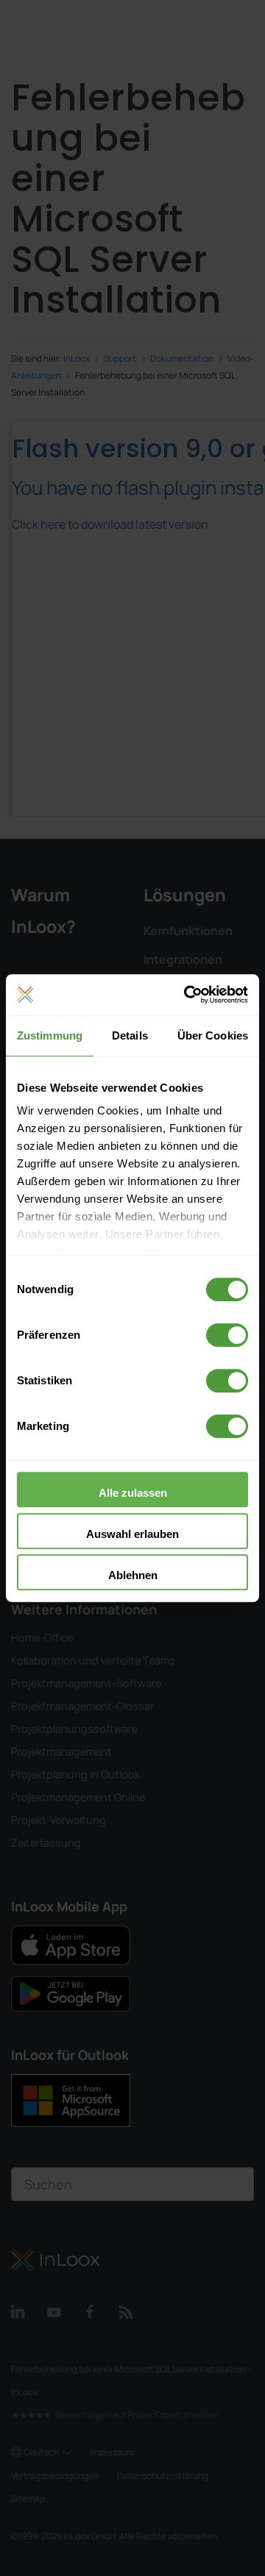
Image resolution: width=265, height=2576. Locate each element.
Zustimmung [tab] (50, 1035)
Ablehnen (133, 1575)
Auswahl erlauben (132, 1534)
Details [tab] (130, 1035)
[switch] (227, 1335)
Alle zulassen (133, 1493)
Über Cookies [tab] (213, 1035)
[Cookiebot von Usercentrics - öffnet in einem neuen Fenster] (187, 995)
